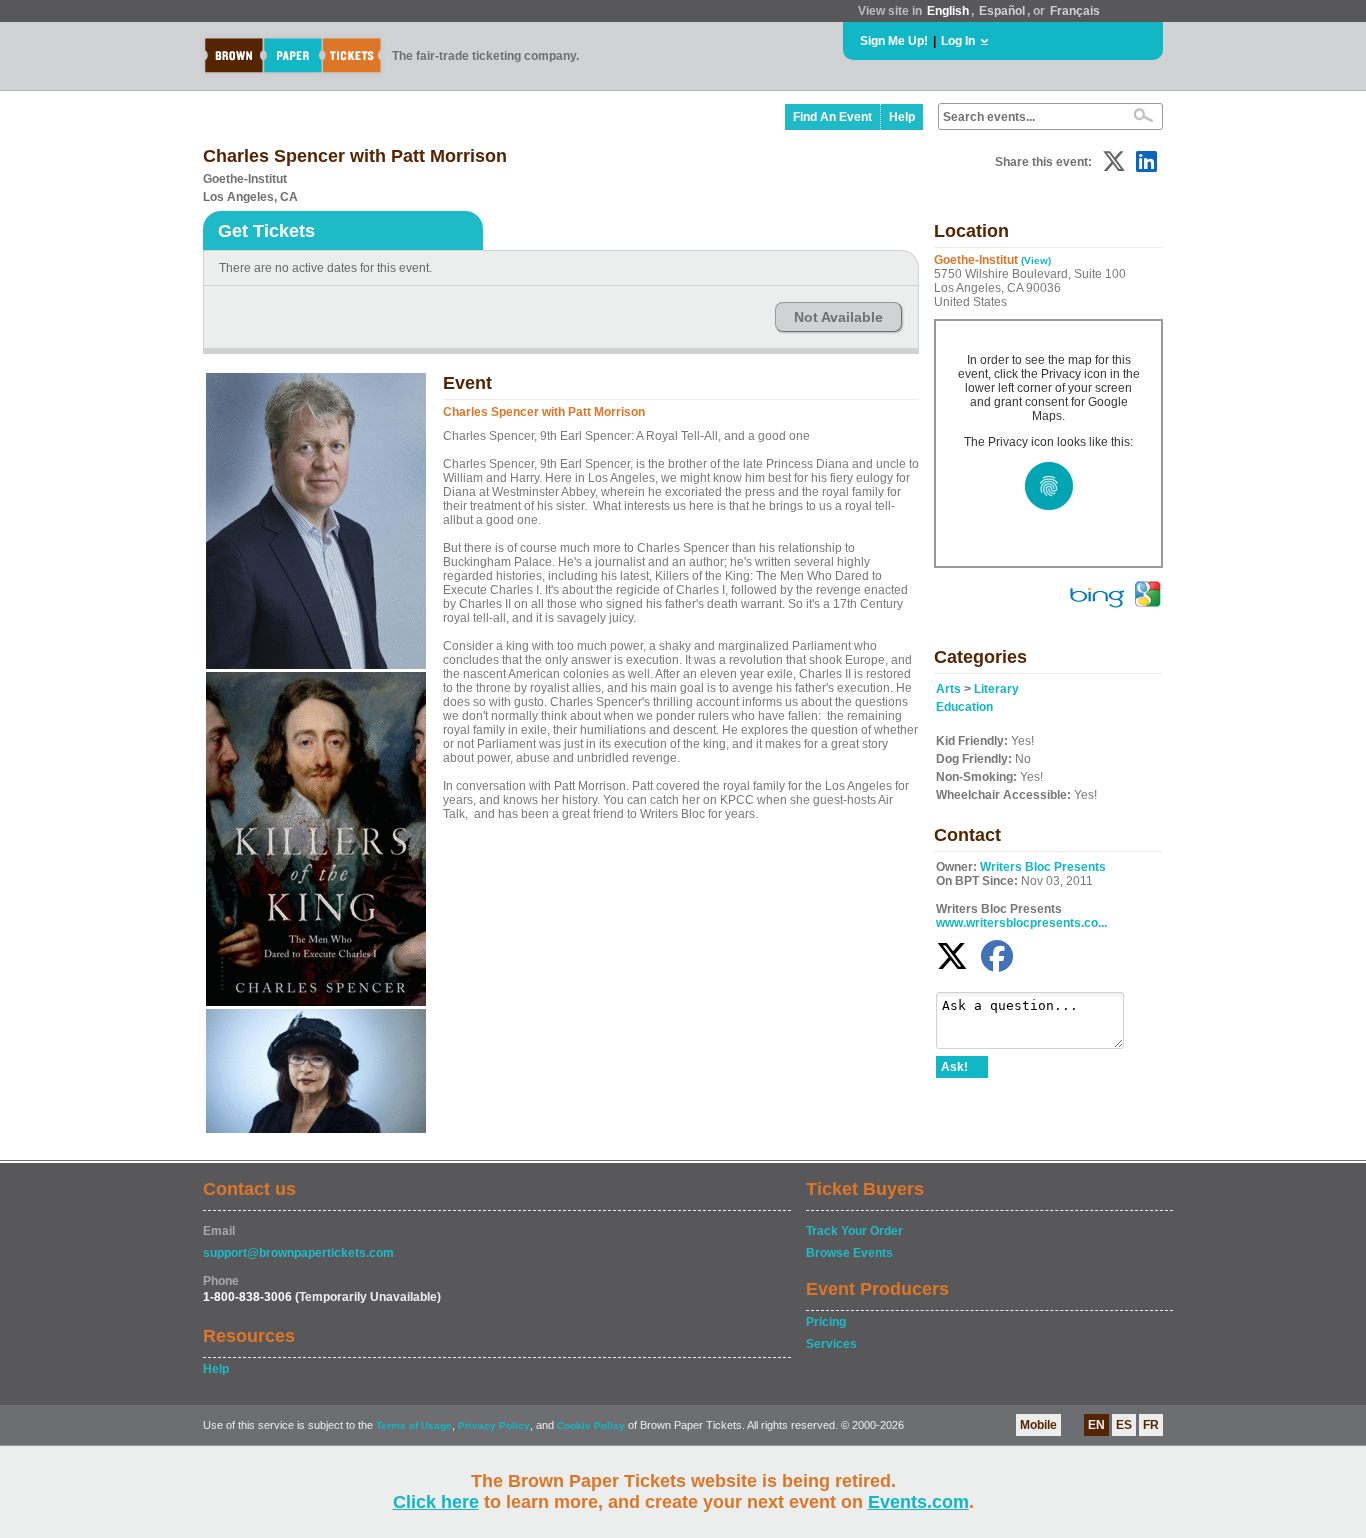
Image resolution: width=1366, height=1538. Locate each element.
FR (1151, 1425)
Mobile (1038, 1425)
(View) (1036, 260)
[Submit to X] (1114, 161)
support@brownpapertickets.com (298, 1253)
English (948, 11)
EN (1096, 1425)
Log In (958, 41)
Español (1002, 11)
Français (1075, 11)
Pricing (826, 1322)
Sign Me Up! (894, 41)
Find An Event (832, 117)
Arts (948, 689)
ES (1124, 1425)
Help (902, 117)
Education (964, 707)
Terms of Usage (414, 1425)
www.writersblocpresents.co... (1021, 923)
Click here (436, 1502)
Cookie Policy (591, 1425)
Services (831, 1344)
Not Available (838, 317)
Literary (996, 689)
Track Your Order (854, 1231)
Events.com (918, 1502)
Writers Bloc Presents (1043, 867)
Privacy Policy (494, 1425)
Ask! (954, 1067)
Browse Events (849, 1253)
